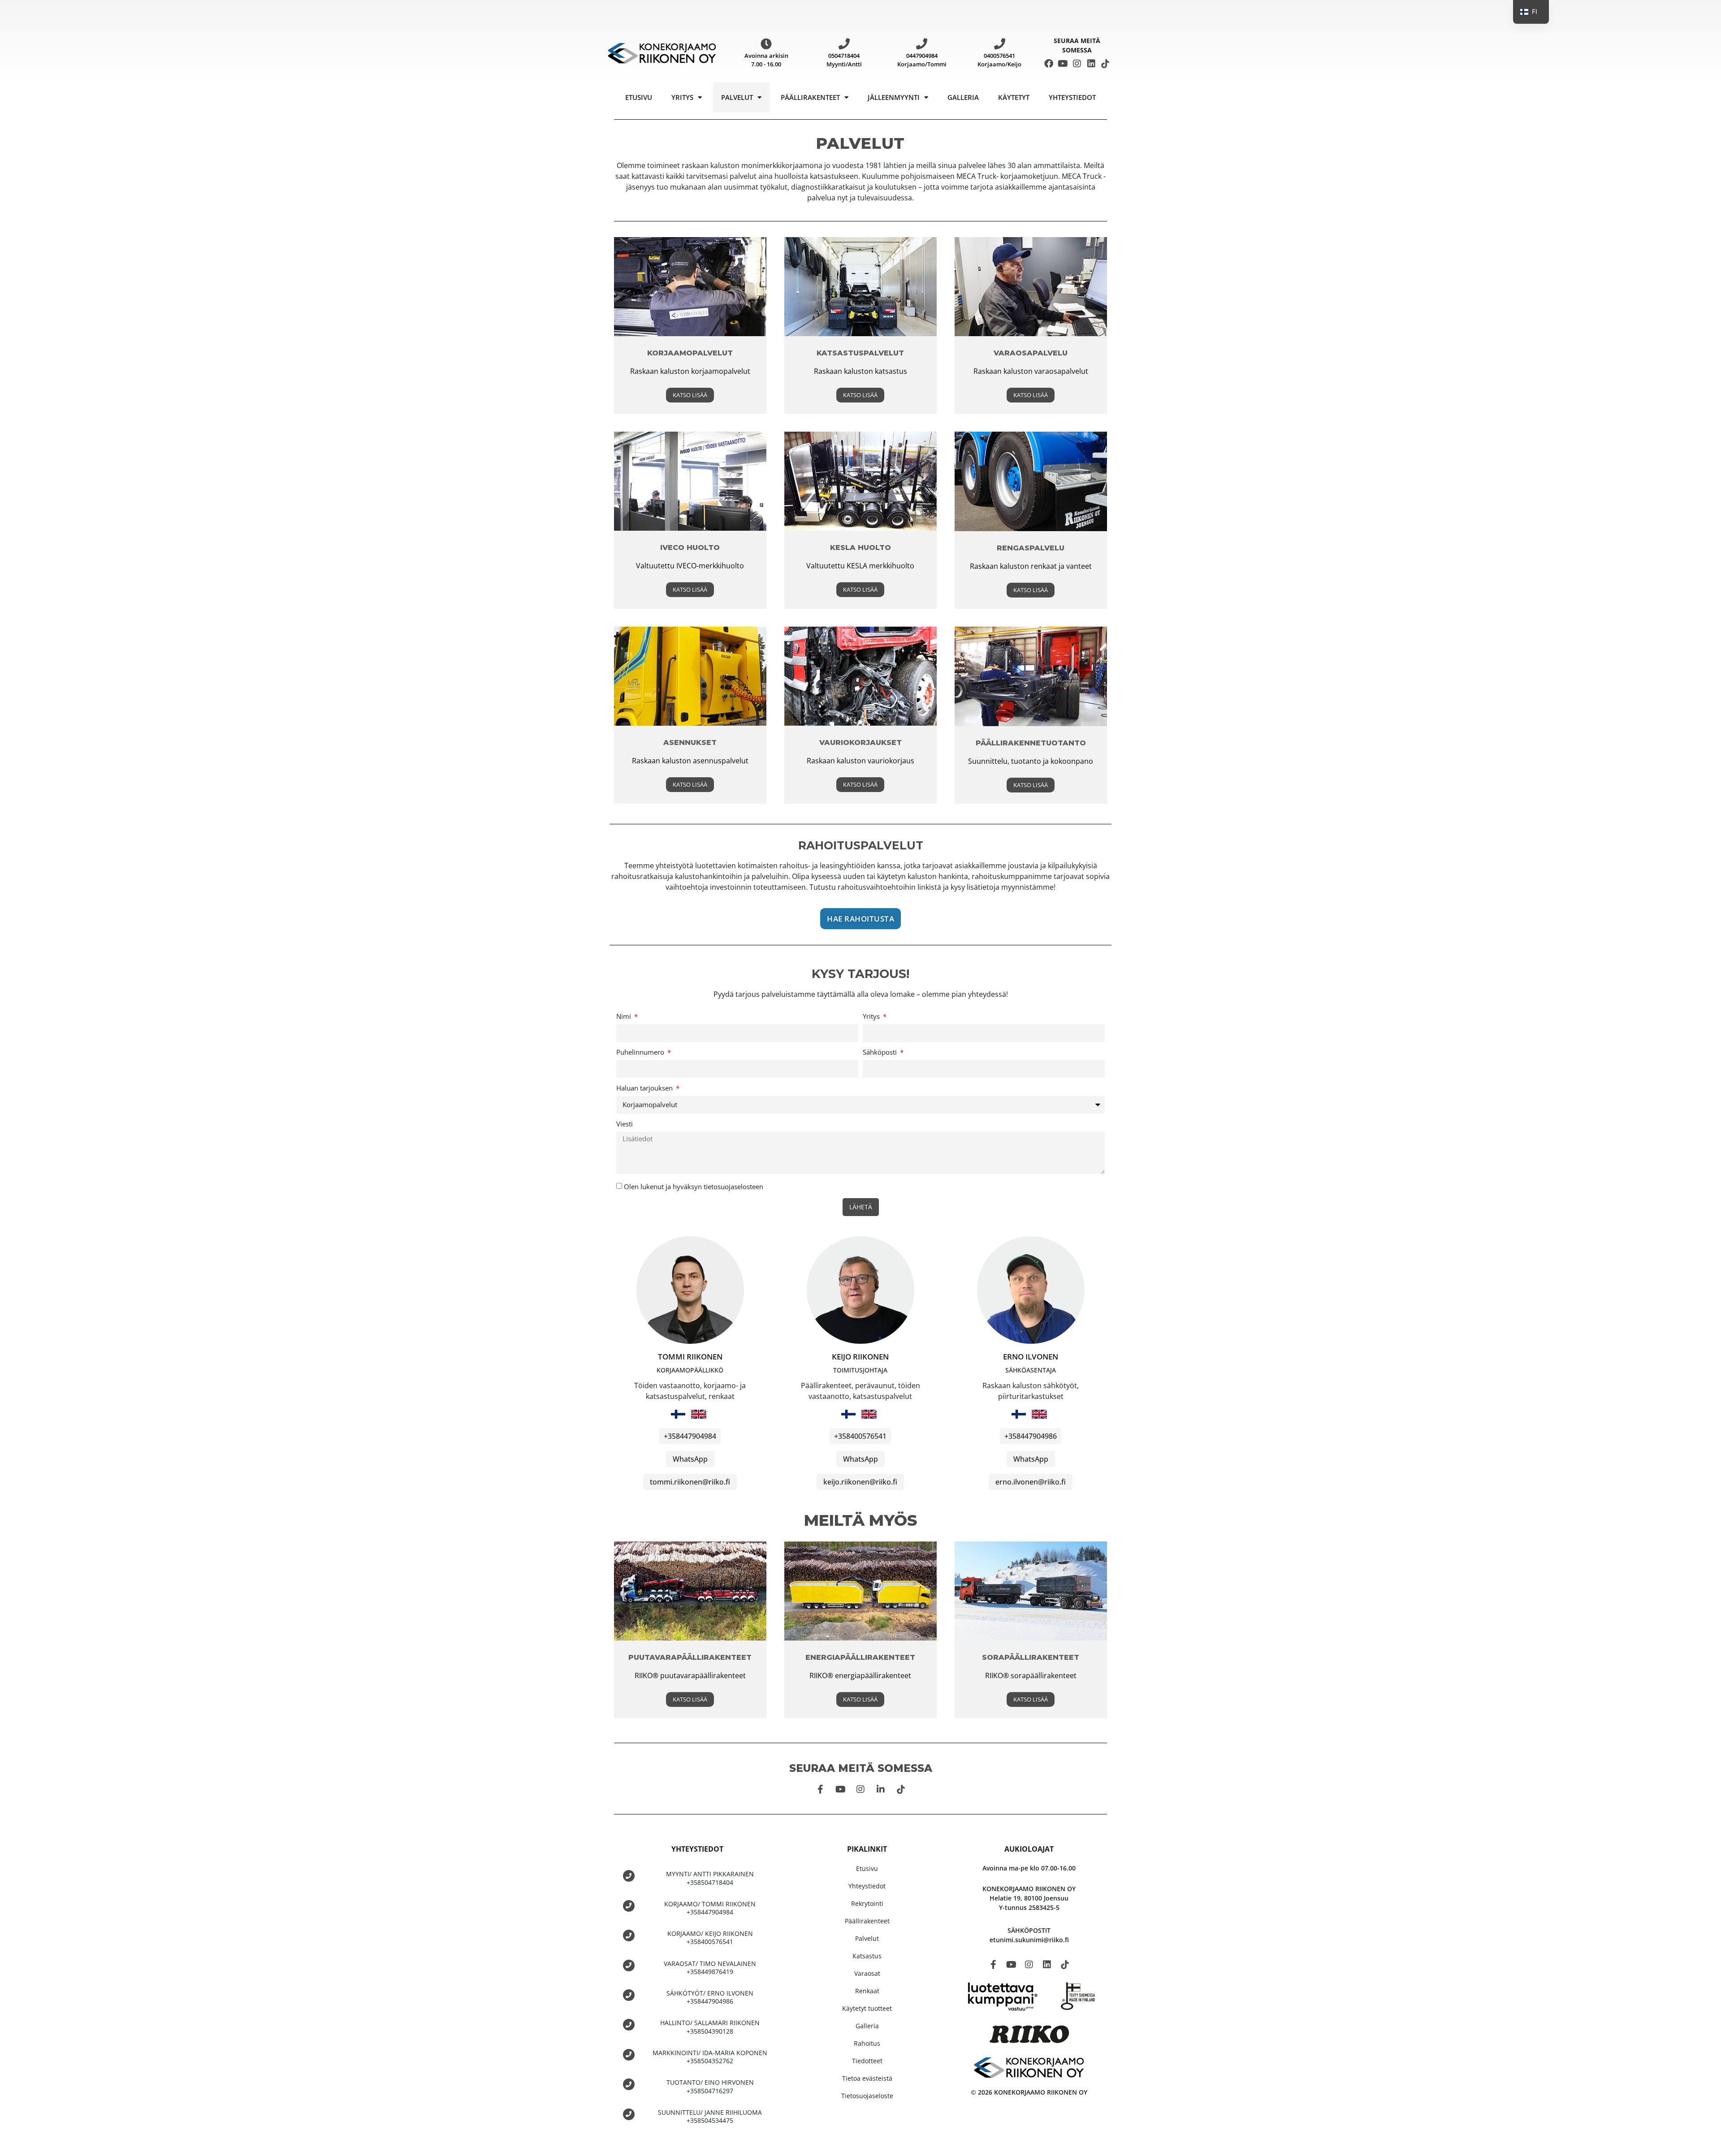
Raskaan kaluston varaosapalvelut (1031, 371)
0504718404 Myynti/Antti (844, 60)
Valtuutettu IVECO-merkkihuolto (690, 566)
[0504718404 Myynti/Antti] (844, 44)
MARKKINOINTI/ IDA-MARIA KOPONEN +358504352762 (710, 2057)
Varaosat (867, 1973)
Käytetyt (1014, 97)
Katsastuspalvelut (860, 353)
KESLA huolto (860, 548)
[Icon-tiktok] (1105, 64)
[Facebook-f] (820, 1789)
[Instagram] (1077, 64)
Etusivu (639, 97)
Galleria (963, 97)
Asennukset (690, 742)
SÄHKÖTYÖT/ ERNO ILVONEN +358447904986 (710, 1997)
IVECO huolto (690, 548)
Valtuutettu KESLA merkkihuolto (860, 566)
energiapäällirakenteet (872, 1675)
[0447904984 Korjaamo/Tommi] (922, 44)
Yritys (682, 97)
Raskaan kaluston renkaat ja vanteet (1031, 566)
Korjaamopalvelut (690, 353)
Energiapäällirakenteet (860, 1657)
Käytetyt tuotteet (867, 2008)
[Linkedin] (1091, 64)
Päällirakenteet (810, 97)
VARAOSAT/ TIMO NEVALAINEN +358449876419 (710, 1968)
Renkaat (867, 1991)
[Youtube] (1063, 64)
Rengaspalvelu (1031, 548)
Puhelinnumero (641, 1053)
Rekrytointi (867, 1903)
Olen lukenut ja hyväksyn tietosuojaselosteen (694, 1186)
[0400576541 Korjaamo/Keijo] (1000, 44)
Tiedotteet (867, 2061)
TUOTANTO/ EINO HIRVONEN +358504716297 (710, 2086)
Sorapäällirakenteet (1031, 1657)
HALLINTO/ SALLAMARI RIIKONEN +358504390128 (710, 2027)
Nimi (625, 1017)
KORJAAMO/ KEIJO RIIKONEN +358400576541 (710, 1937)
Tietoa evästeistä (867, 2078)
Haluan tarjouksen (645, 1089)
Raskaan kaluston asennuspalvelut (690, 761)
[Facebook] (1049, 64)
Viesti (625, 1124)
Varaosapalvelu (1031, 353)
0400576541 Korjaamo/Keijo (999, 60)
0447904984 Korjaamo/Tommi (922, 60)
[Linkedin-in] (881, 1789)
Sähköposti (881, 1053)
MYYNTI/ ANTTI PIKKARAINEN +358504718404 (710, 1878)
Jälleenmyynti (894, 97)
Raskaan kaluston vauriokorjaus (860, 761)
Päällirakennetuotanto (1031, 743)
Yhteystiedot (1072, 97)
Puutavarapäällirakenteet (690, 1657)
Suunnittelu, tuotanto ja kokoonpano (1031, 761)
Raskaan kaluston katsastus (860, 371)
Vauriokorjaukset (860, 742)
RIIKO (818, 1675)
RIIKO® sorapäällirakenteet (1031, 1675)
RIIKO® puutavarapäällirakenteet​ (690, 1675)
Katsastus (867, 1956)
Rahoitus (867, 2043)
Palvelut (737, 97)
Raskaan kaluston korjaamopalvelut (690, 371)
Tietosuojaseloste (867, 2096)
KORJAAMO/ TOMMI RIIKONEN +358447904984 (710, 1908)
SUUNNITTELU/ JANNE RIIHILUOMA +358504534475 (710, 2116)
